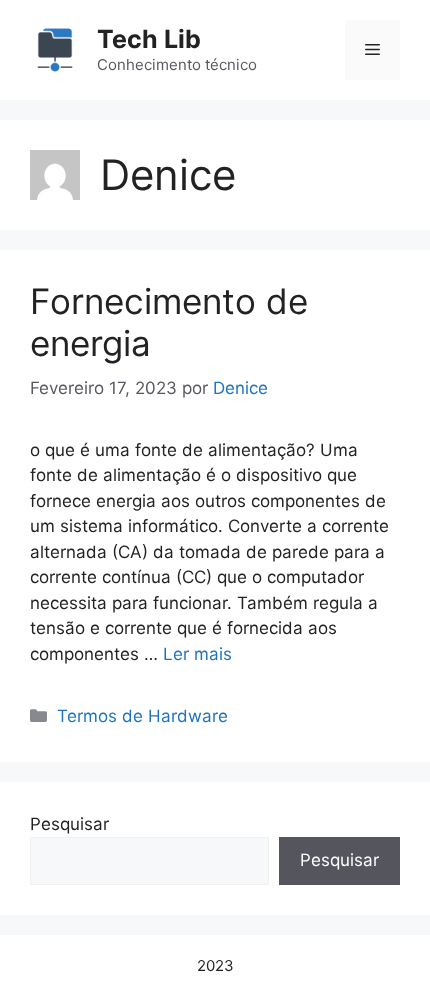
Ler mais (197, 654)
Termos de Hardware (142, 716)
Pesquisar (69, 824)
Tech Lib (149, 39)
